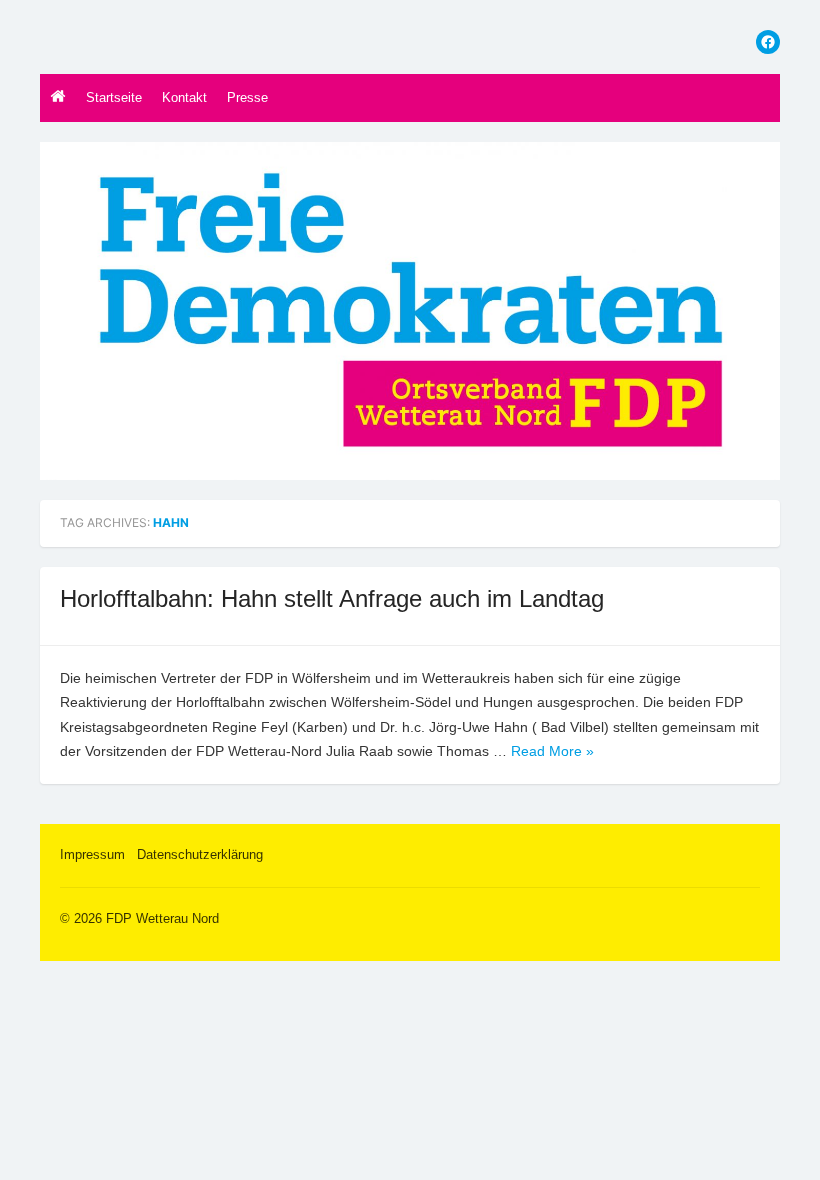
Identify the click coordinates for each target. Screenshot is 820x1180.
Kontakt (184, 97)
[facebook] (768, 42)
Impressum (92, 854)
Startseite (114, 97)
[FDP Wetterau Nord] (410, 311)
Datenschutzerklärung (200, 854)
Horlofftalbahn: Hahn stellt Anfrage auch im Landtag (332, 598)
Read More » (552, 751)
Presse (247, 97)
